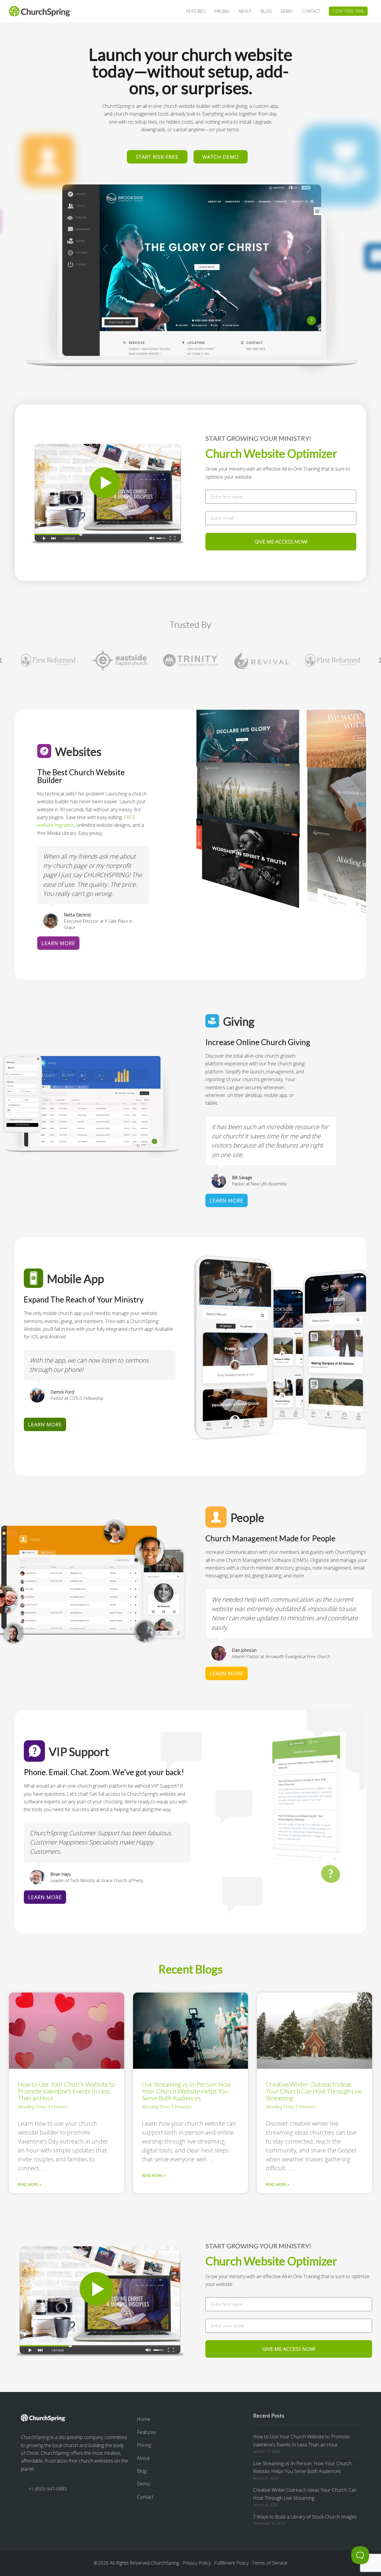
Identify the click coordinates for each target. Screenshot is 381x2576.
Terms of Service (270, 2563)
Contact (145, 2497)
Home (143, 2419)
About (143, 2458)
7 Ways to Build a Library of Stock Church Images (305, 2517)
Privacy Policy (197, 2563)
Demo (143, 2484)
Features (146, 2432)
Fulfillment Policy (231, 2563)
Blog (142, 2471)
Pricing (144, 2445)
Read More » (29, 2184)
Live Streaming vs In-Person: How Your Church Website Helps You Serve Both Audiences (186, 2091)
